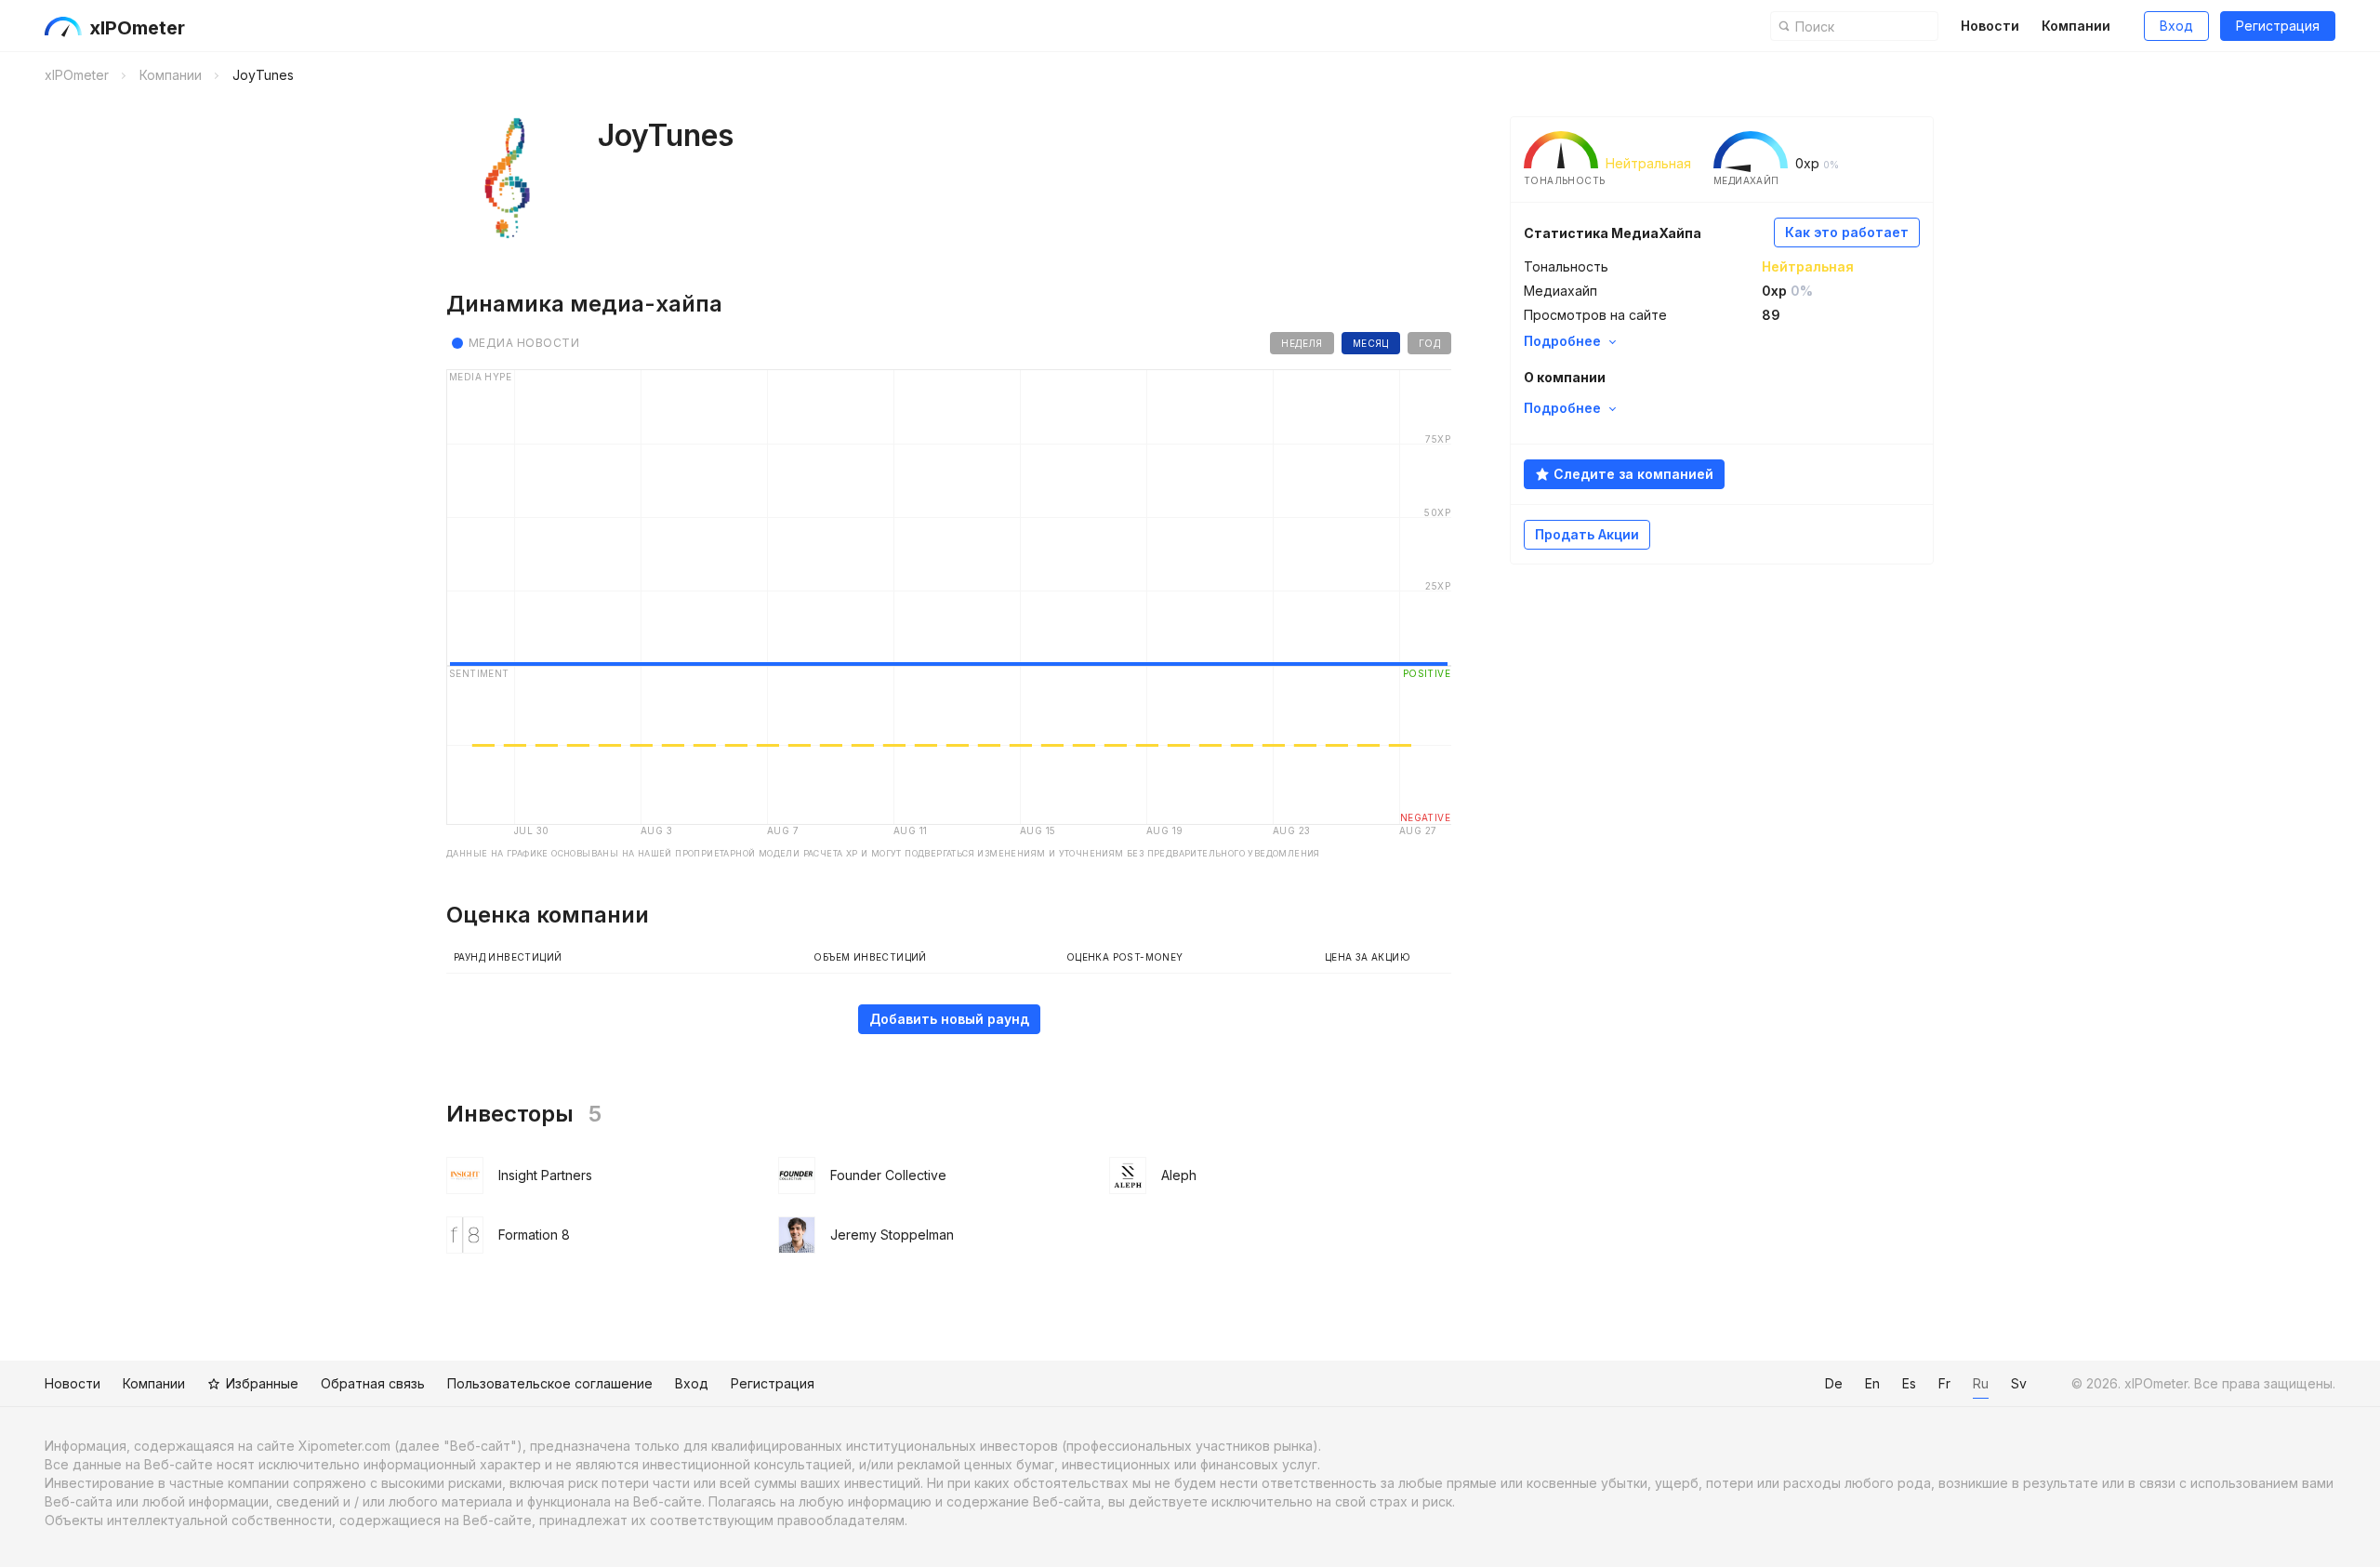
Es (1909, 1383)
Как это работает (1847, 232)
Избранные (262, 1383)
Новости (1990, 26)
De (1834, 1383)
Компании (2076, 26)
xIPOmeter (137, 28)
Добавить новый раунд (949, 1019)
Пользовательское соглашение (550, 1383)
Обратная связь (373, 1383)
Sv (2019, 1383)
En (1872, 1383)
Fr (1944, 1383)
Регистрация (2278, 26)
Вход (2176, 26)
